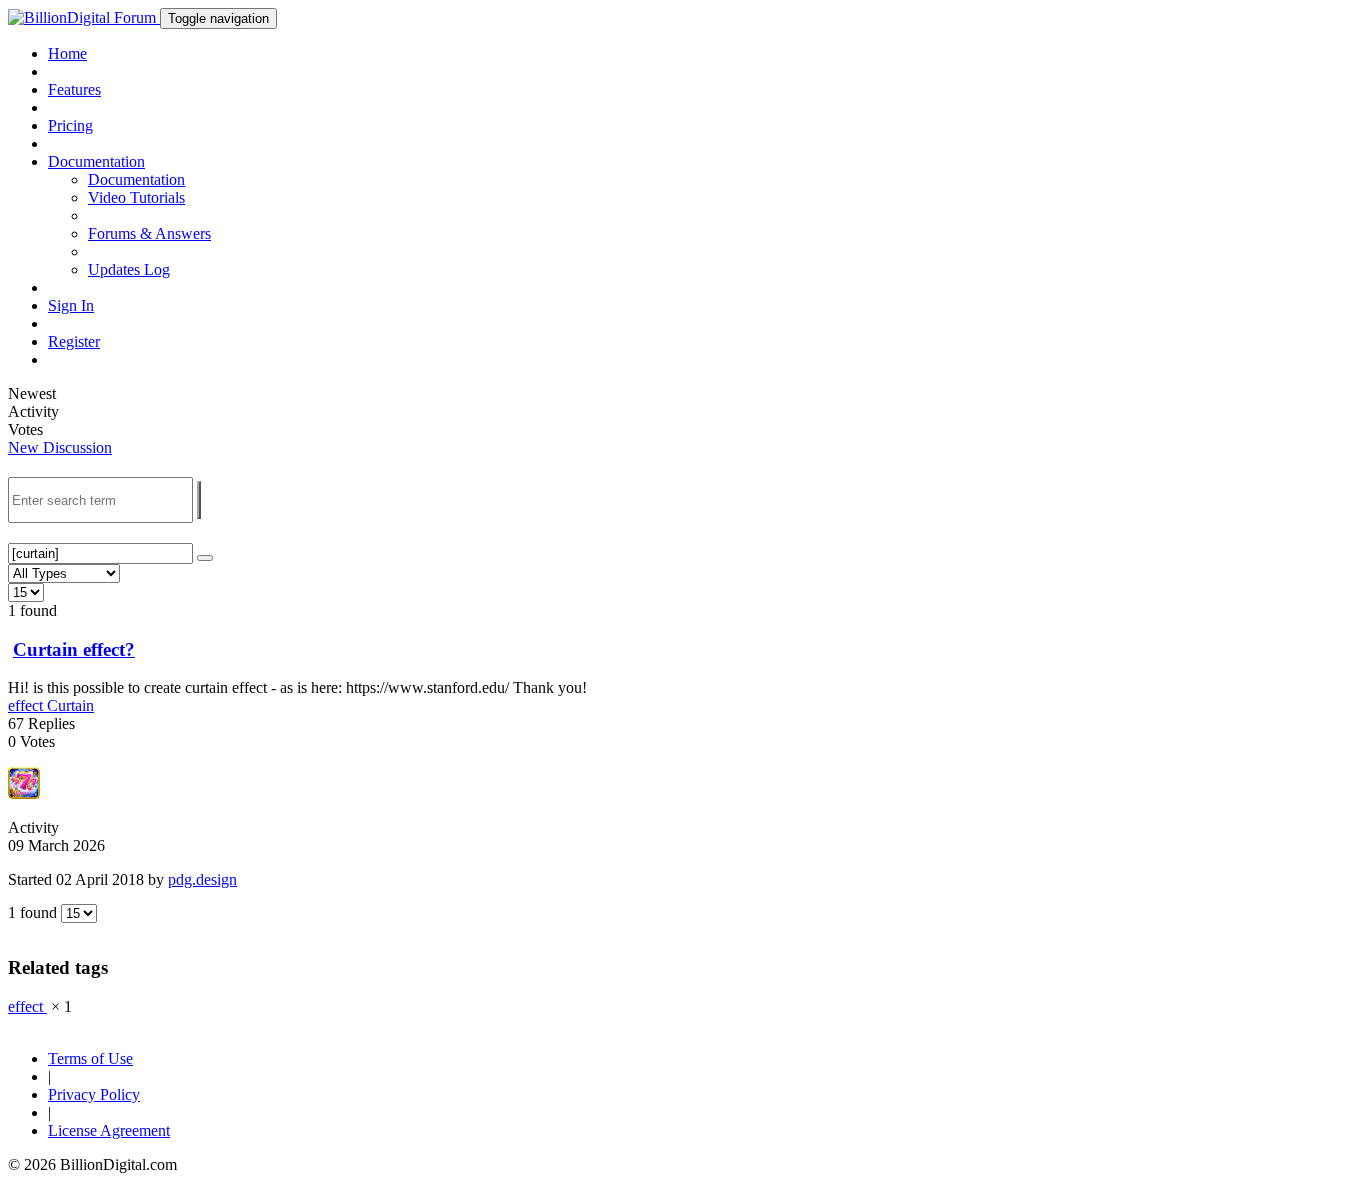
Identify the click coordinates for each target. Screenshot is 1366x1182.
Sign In (71, 305)
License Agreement (109, 1130)
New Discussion (60, 447)
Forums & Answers (149, 233)
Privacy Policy (94, 1094)
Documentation (136, 179)
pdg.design (202, 879)
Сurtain (70, 705)
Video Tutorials (136, 197)
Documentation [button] (96, 161)
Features (74, 89)
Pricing (70, 125)
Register (74, 341)
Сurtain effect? (74, 649)
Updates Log (129, 269)
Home (67, 53)
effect (27, 705)
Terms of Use (90, 1058)
